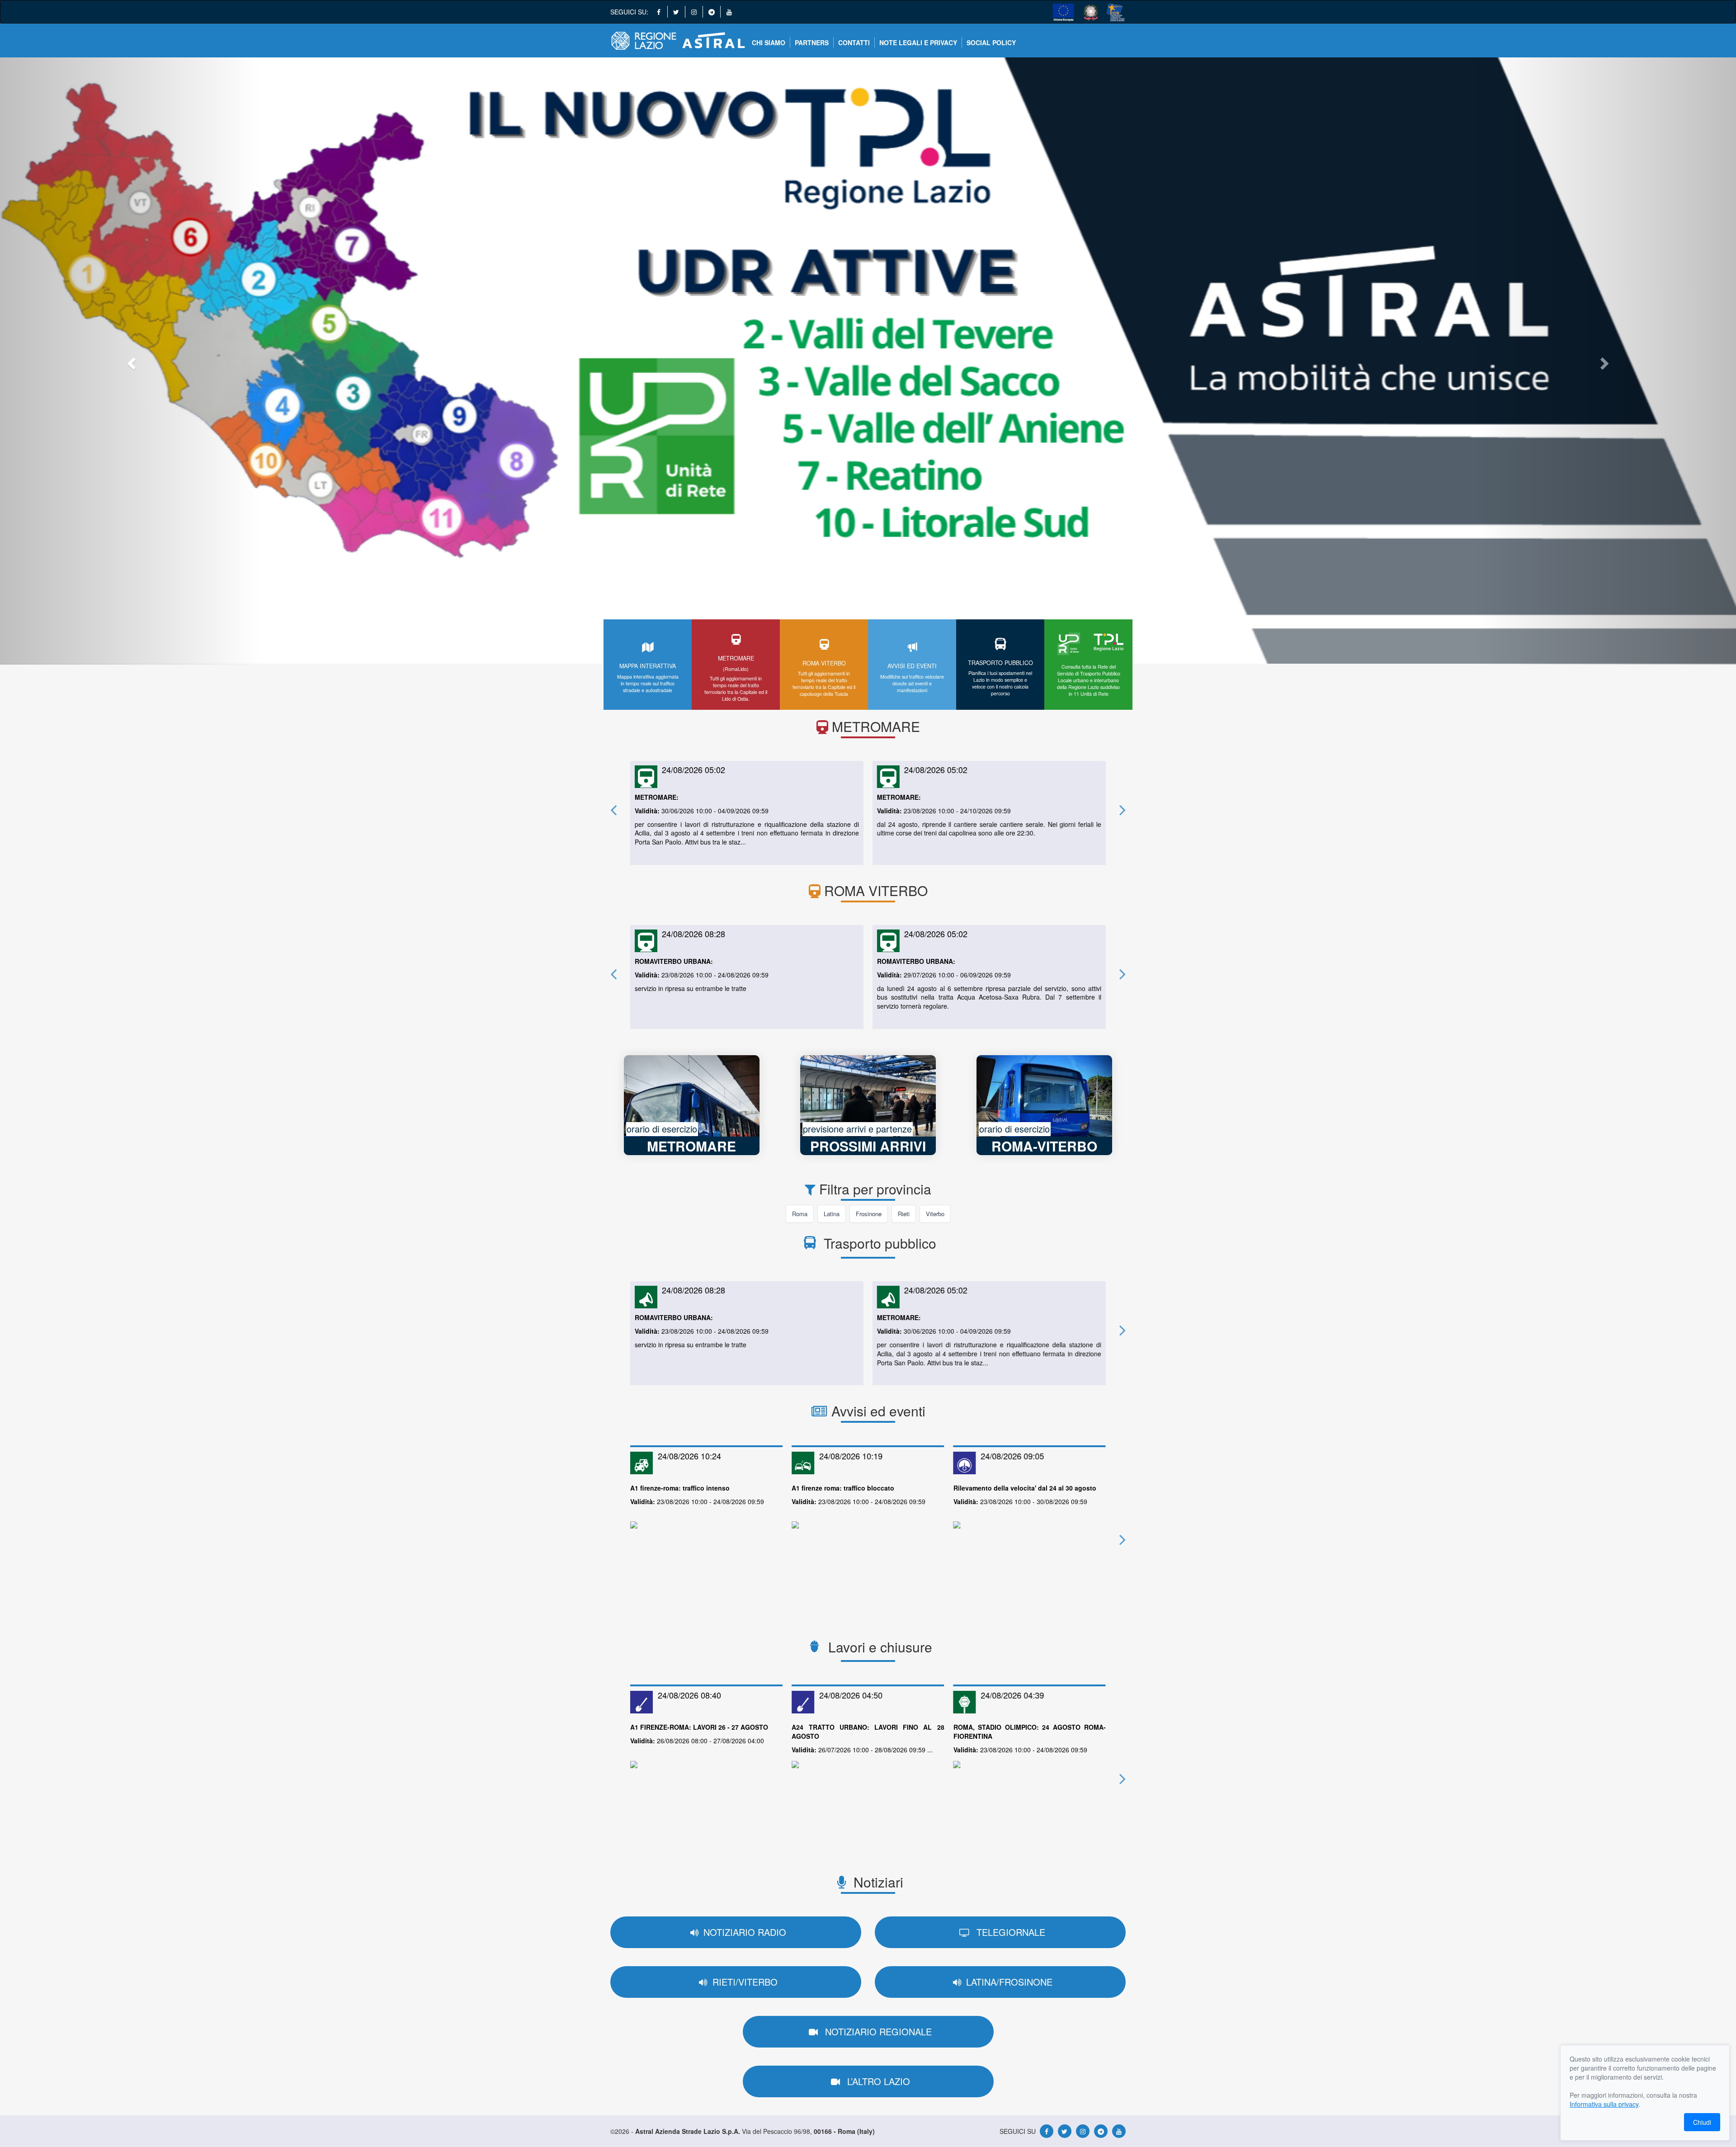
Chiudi (1702, 2122)
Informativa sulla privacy (1604, 2104)
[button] (130, 361)
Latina (832, 1214)
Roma (800, 1214)
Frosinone (869, 1214)
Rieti (904, 1214)
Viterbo (935, 1214)
